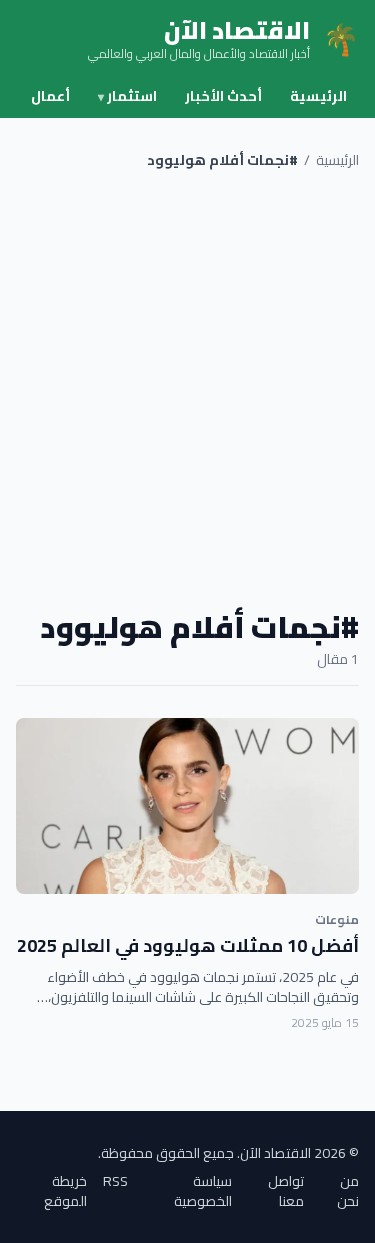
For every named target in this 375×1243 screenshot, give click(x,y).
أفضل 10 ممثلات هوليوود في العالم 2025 (188, 945)
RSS (115, 1182)
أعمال (50, 96)
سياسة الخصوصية (203, 1191)
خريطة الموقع (65, 1191)
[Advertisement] (187, 389)
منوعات (337, 919)
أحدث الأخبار (223, 96)
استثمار (127, 96)
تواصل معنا (286, 1191)
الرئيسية (318, 96)
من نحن (348, 1191)
